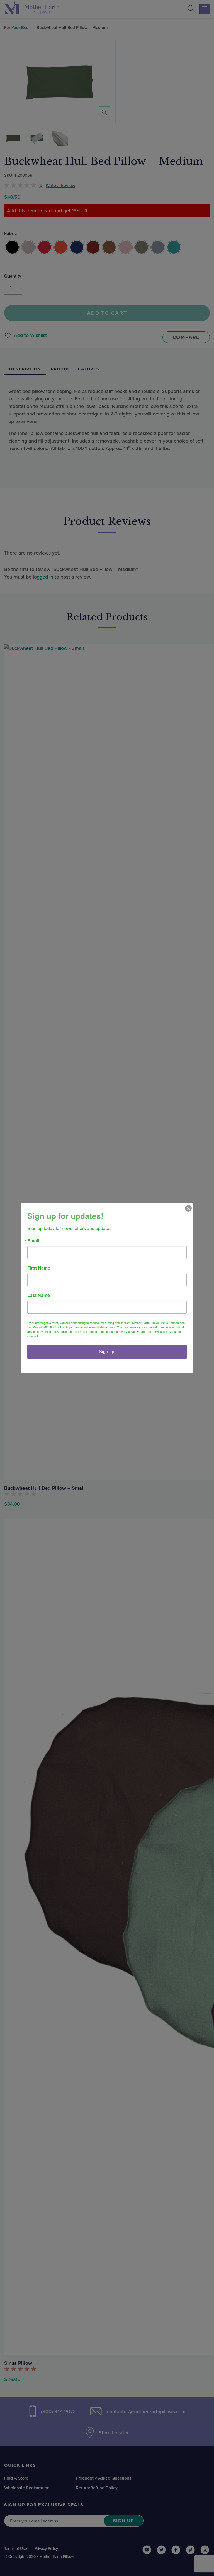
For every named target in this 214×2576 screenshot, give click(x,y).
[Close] (188, 1208)
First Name (39, 1268)
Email (33, 1241)
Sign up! (107, 1352)
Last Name (39, 1295)
